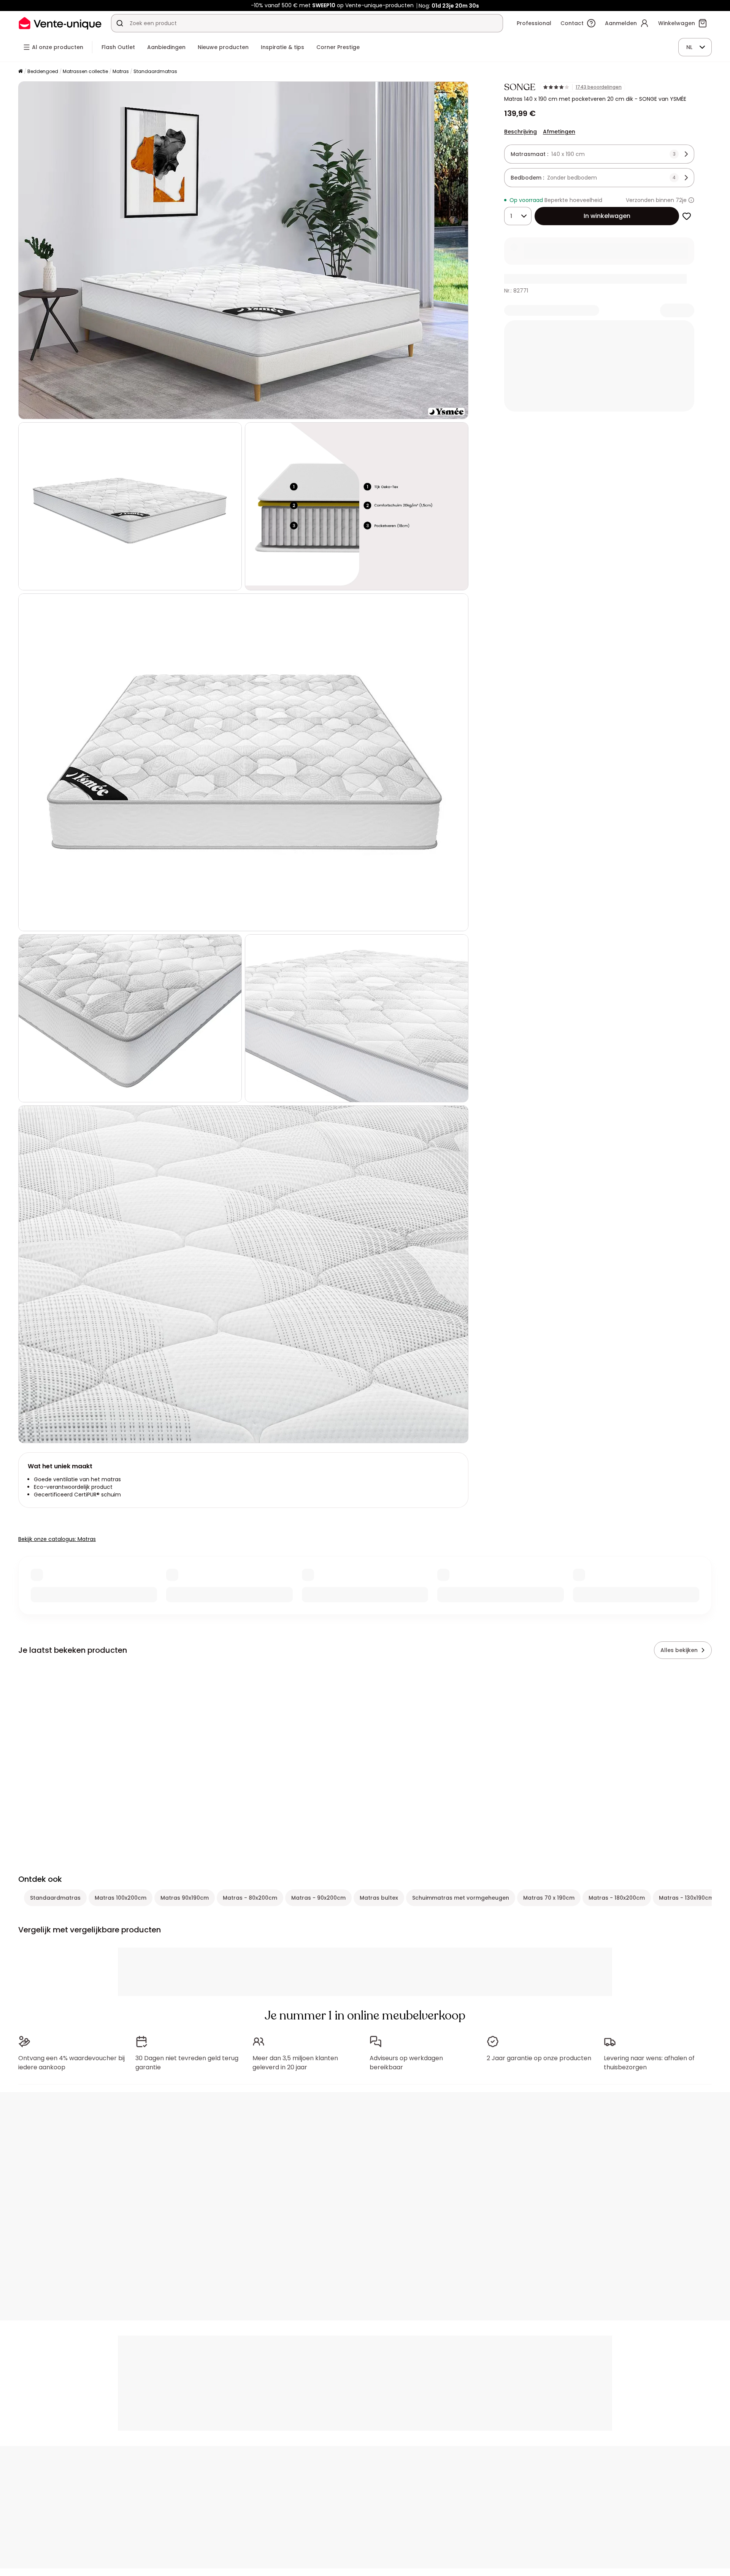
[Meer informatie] (691, 200)
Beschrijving (521, 132)
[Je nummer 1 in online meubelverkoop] (60, 23)
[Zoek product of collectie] (120, 23)
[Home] (21, 72)
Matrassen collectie (85, 71)
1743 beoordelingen (599, 87)
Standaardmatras (155, 71)
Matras (121, 71)
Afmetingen (559, 132)
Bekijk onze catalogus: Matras (57, 1539)
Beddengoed (43, 71)
